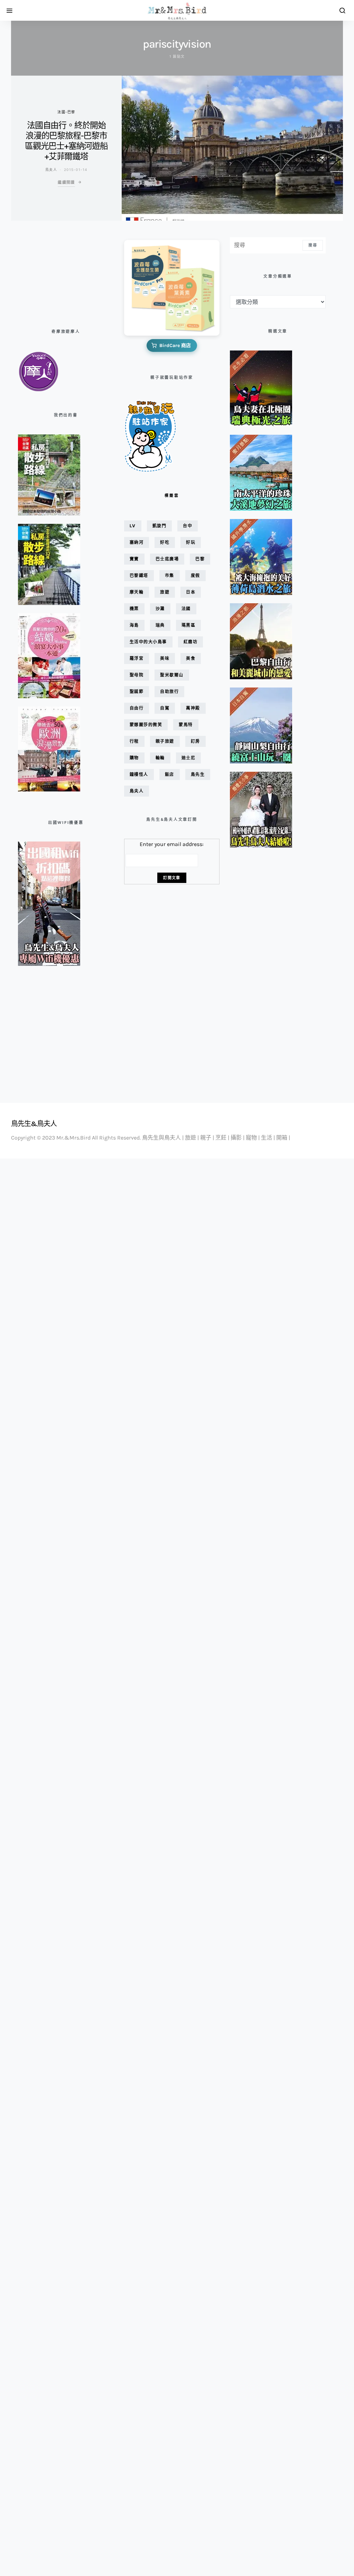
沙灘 (160, 609)
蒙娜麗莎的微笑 (146, 725)
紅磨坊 (191, 642)
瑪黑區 (189, 625)
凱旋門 (160, 526)
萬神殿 (193, 708)
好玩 (191, 542)
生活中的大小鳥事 (148, 642)
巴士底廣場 (167, 559)
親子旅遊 (165, 741)
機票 (134, 609)
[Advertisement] (53, 272)
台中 (188, 526)
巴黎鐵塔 (139, 575)
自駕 (165, 708)
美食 (191, 658)
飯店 (170, 774)
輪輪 (160, 758)
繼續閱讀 (66, 182)
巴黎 (200, 559)
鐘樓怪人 (139, 774)
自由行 (137, 708)
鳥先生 (198, 774)
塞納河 (137, 542)
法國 (186, 609)
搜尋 (313, 245)
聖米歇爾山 (172, 675)
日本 (191, 592)
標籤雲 (172, 496)
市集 (170, 575)
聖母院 (137, 675)
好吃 (165, 542)
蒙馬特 (186, 725)
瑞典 (160, 625)
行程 (134, 741)
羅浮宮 (137, 658)
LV (133, 526)
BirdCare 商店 (175, 345)
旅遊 (165, 592)
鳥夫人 (51, 170)
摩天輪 (137, 592)
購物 (134, 758)
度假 (195, 575)
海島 (134, 625)
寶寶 (134, 559)
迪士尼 (189, 758)
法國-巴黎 (66, 112)
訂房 (195, 741)
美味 (165, 658)
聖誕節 (137, 691)
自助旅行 (169, 691)
